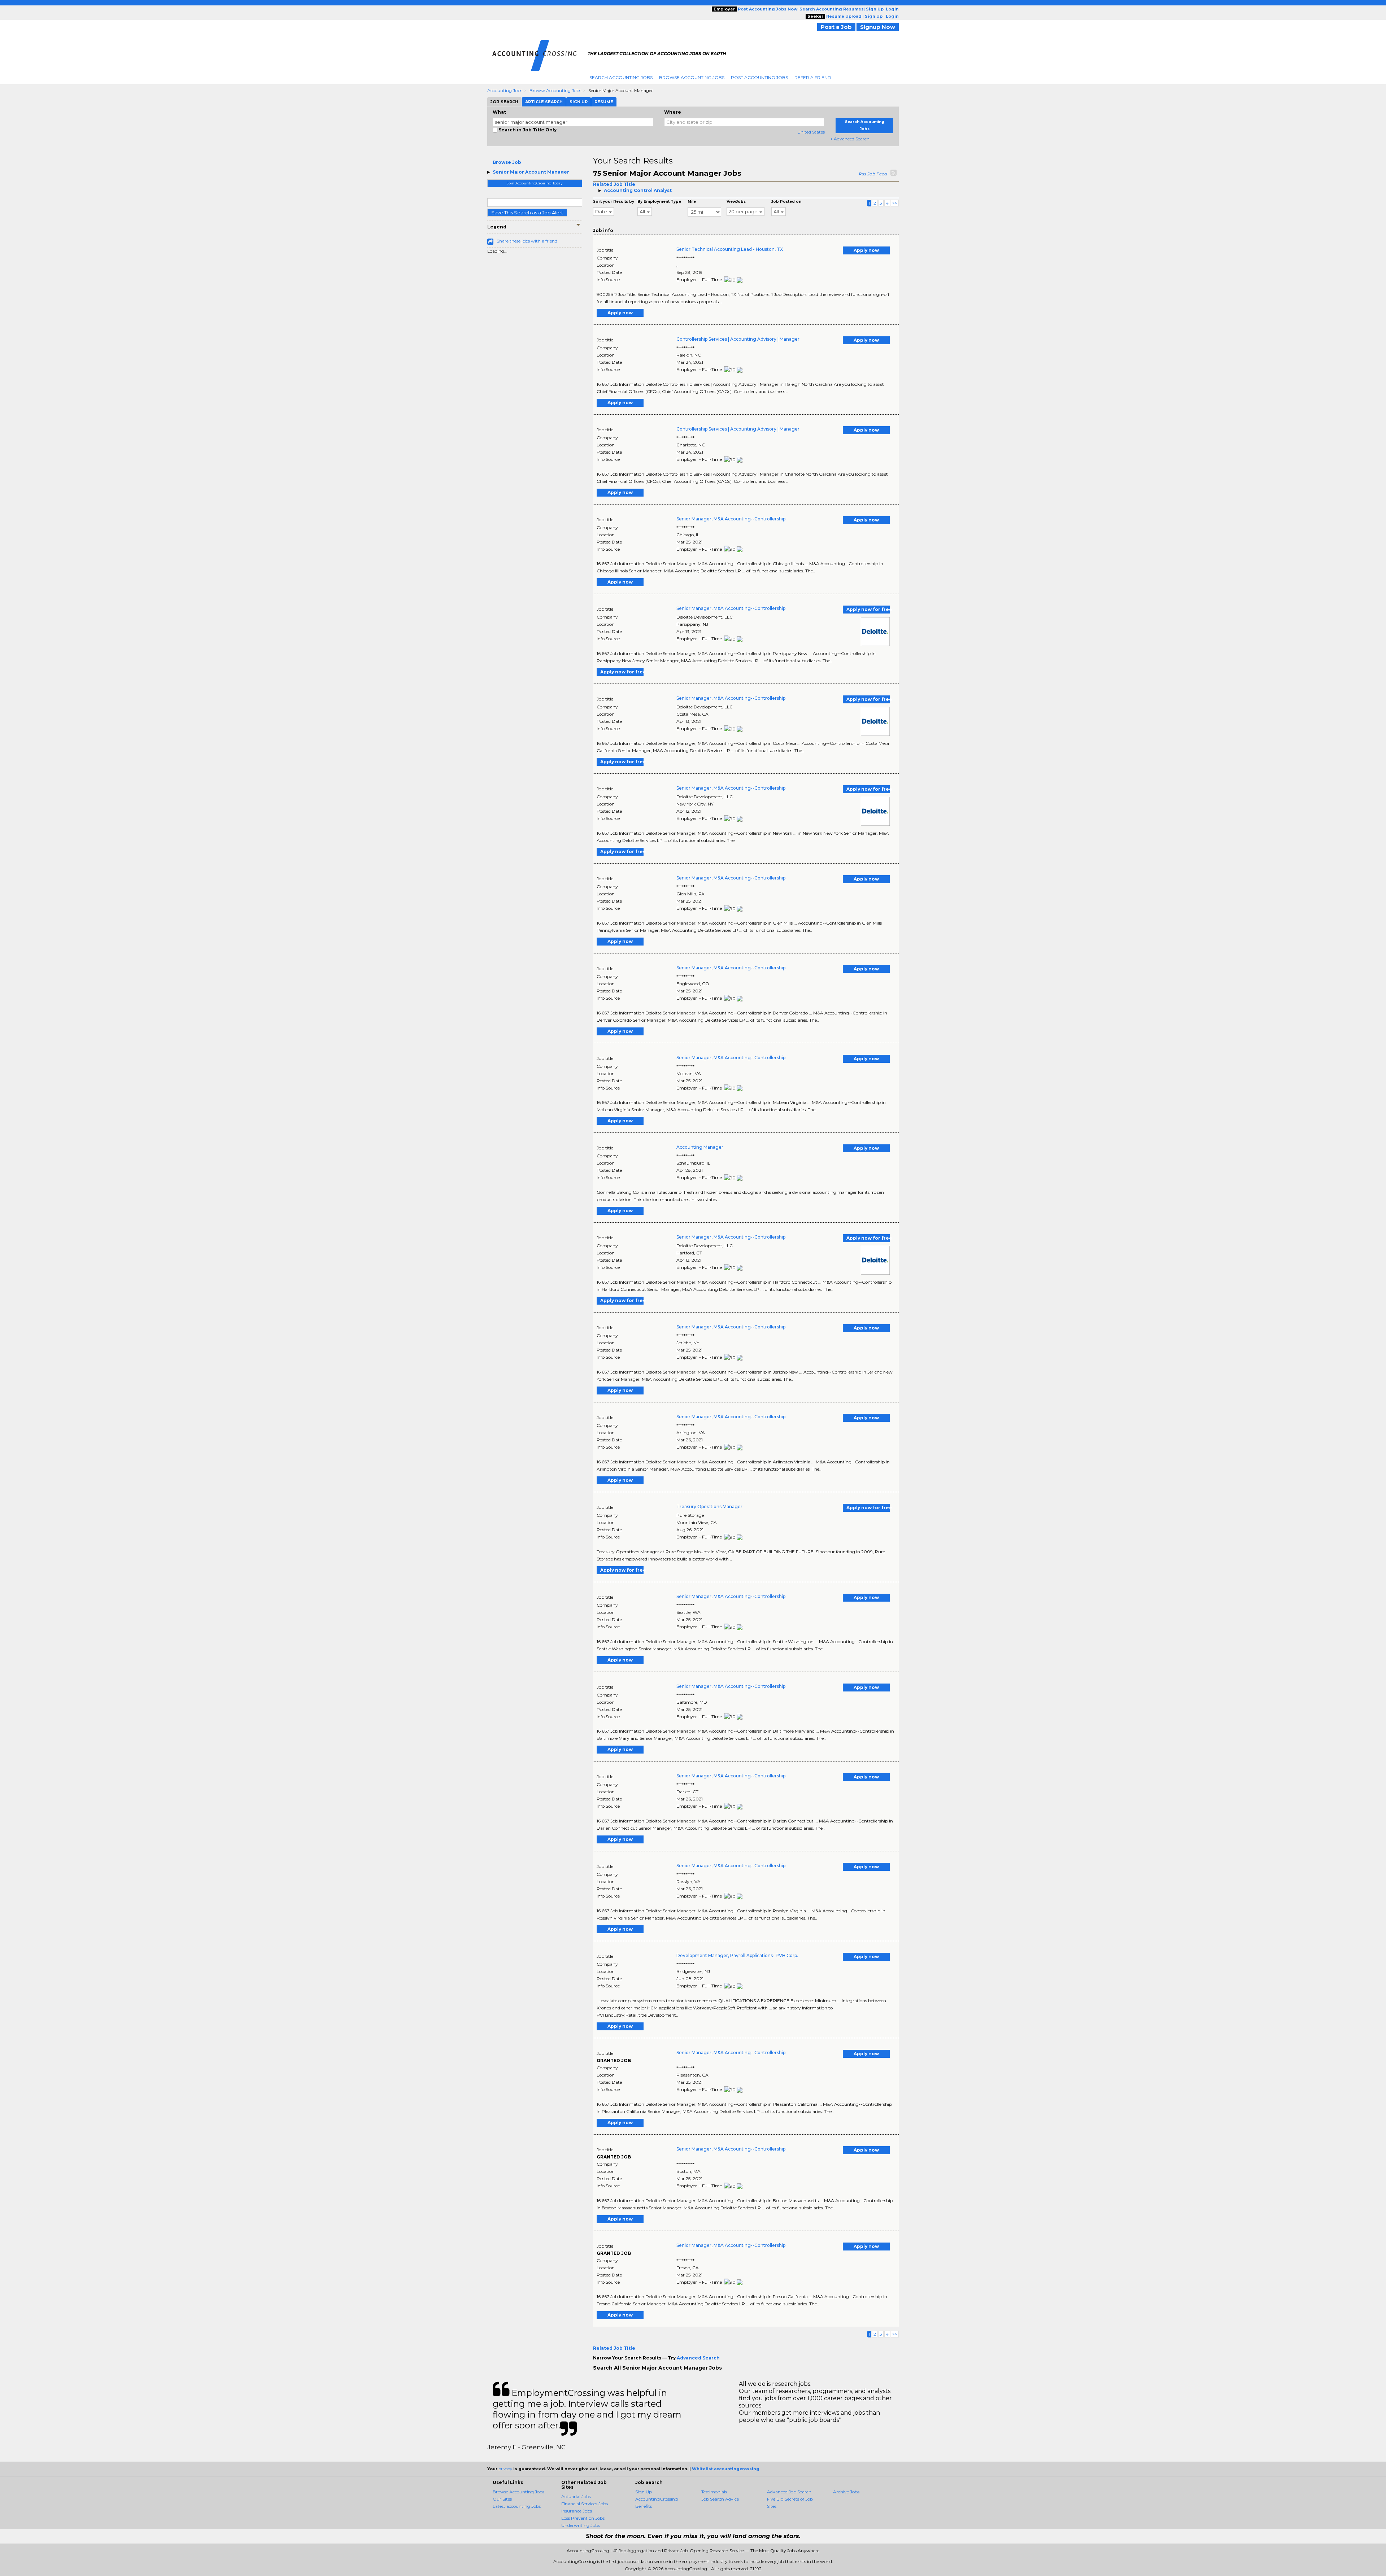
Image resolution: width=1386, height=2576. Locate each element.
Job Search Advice (720, 2499)
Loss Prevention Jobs (583, 2518)
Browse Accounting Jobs (692, 77)
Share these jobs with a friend (527, 241)
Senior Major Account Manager (531, 172)
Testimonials (714, 2492)
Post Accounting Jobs (759, 77)
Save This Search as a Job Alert (527, 213)
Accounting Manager (700, 1147)
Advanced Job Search (789, 2492)
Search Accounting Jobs (621, 77)
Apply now (866, 250)
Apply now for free (868, 609)
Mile (692, 202)
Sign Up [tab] (579, 102)
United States (811, 132)
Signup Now (878, 27)
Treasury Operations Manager (709, 1507)
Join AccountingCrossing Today (535, 183)
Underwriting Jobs (581, 2525)
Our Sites (502, 2499)
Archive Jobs (846, 2492)
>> (895, 203)
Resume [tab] (604, 102)
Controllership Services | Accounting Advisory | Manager (738, 339)
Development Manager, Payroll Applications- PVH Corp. (737, 1955)
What (499, 112)
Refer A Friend (813, 77)
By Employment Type (659, 202)
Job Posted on (786, 202)
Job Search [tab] (504, 102)
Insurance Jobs (577, 2511)
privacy (505, 2469)
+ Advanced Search (850, 139)
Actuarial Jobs (576, 2496)
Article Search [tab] (544, 102)
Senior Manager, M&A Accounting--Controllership (731, 519)
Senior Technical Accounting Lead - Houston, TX (730, 249)
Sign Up (644, 2492)
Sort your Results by (614, 202)
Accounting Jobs (505, 90)
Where (673, 112)
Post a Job (836, 27)
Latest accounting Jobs (517, 2506)
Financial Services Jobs (585, 2504)
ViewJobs (736, 202)
